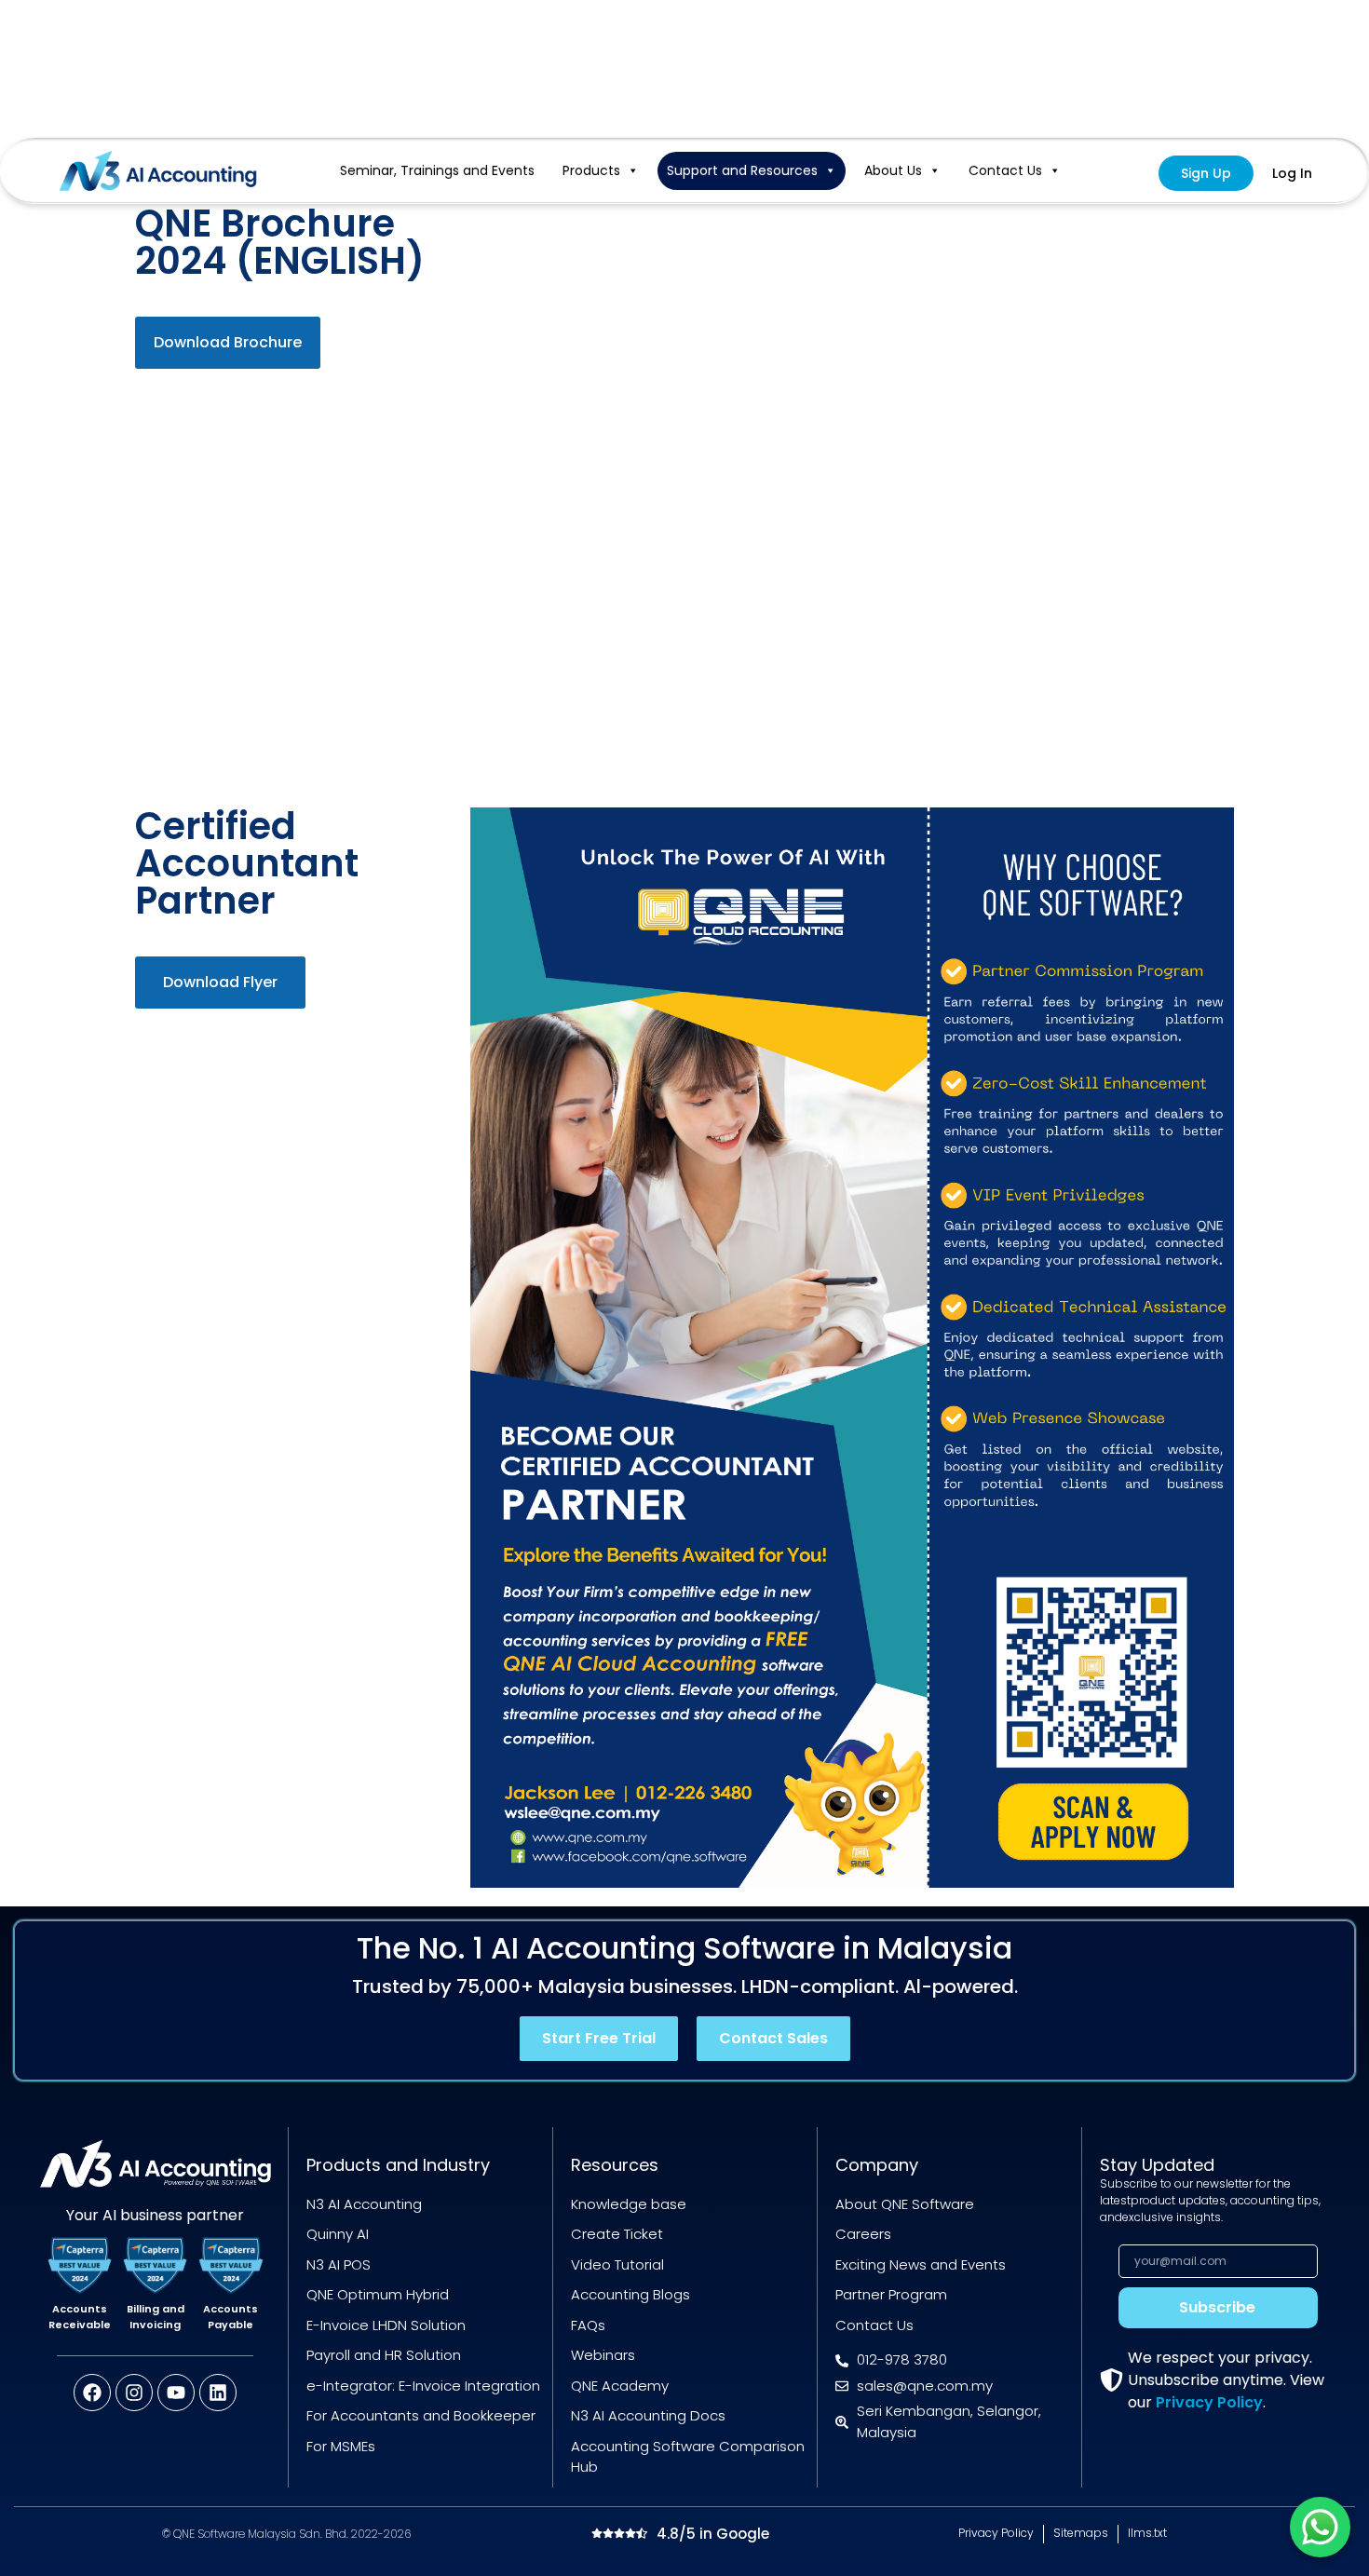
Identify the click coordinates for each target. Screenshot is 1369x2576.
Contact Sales (773, 2038)
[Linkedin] (218, 2393)
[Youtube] (176, 2393)
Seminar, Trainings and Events (437, 170)
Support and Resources (742, 170)
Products (591, 170)
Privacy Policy (1209, 2402)
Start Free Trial (599, 2038)
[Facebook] (92, 2393)
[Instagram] (134, 2393)
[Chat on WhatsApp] (1320, 2527)
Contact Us (1005, 170)
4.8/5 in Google (713, 2534)
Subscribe (1217, 2307)
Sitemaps (1081, 2533)
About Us (893, 170)
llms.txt (1147, 2533)
